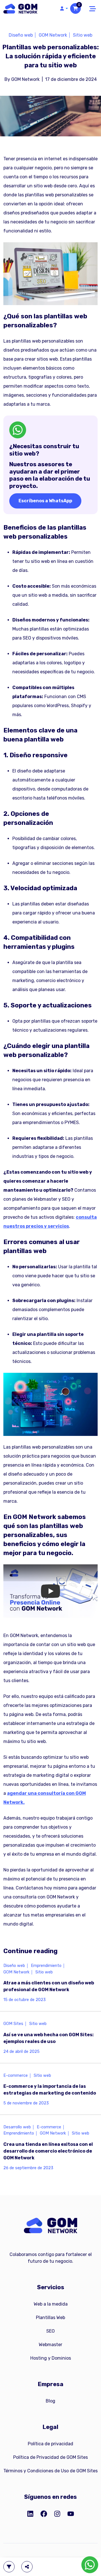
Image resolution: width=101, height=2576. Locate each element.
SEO (50, 2331)
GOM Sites (13, 2024)
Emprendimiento (46, 1966)
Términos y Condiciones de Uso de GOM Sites (50, 2471)
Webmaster (50, 2345)
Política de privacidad (50, 2444)
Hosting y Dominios (51, 2358)
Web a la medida (51, 2304)
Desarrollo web (17, 2127)
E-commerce (16, 2076)
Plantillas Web (50, 2318)
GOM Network (53, 35)
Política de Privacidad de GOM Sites (50, 2457)
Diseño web (21, 35)
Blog (50, 2401)
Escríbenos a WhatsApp (45, 501)
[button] (63, 8)
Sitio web (83, 35)
